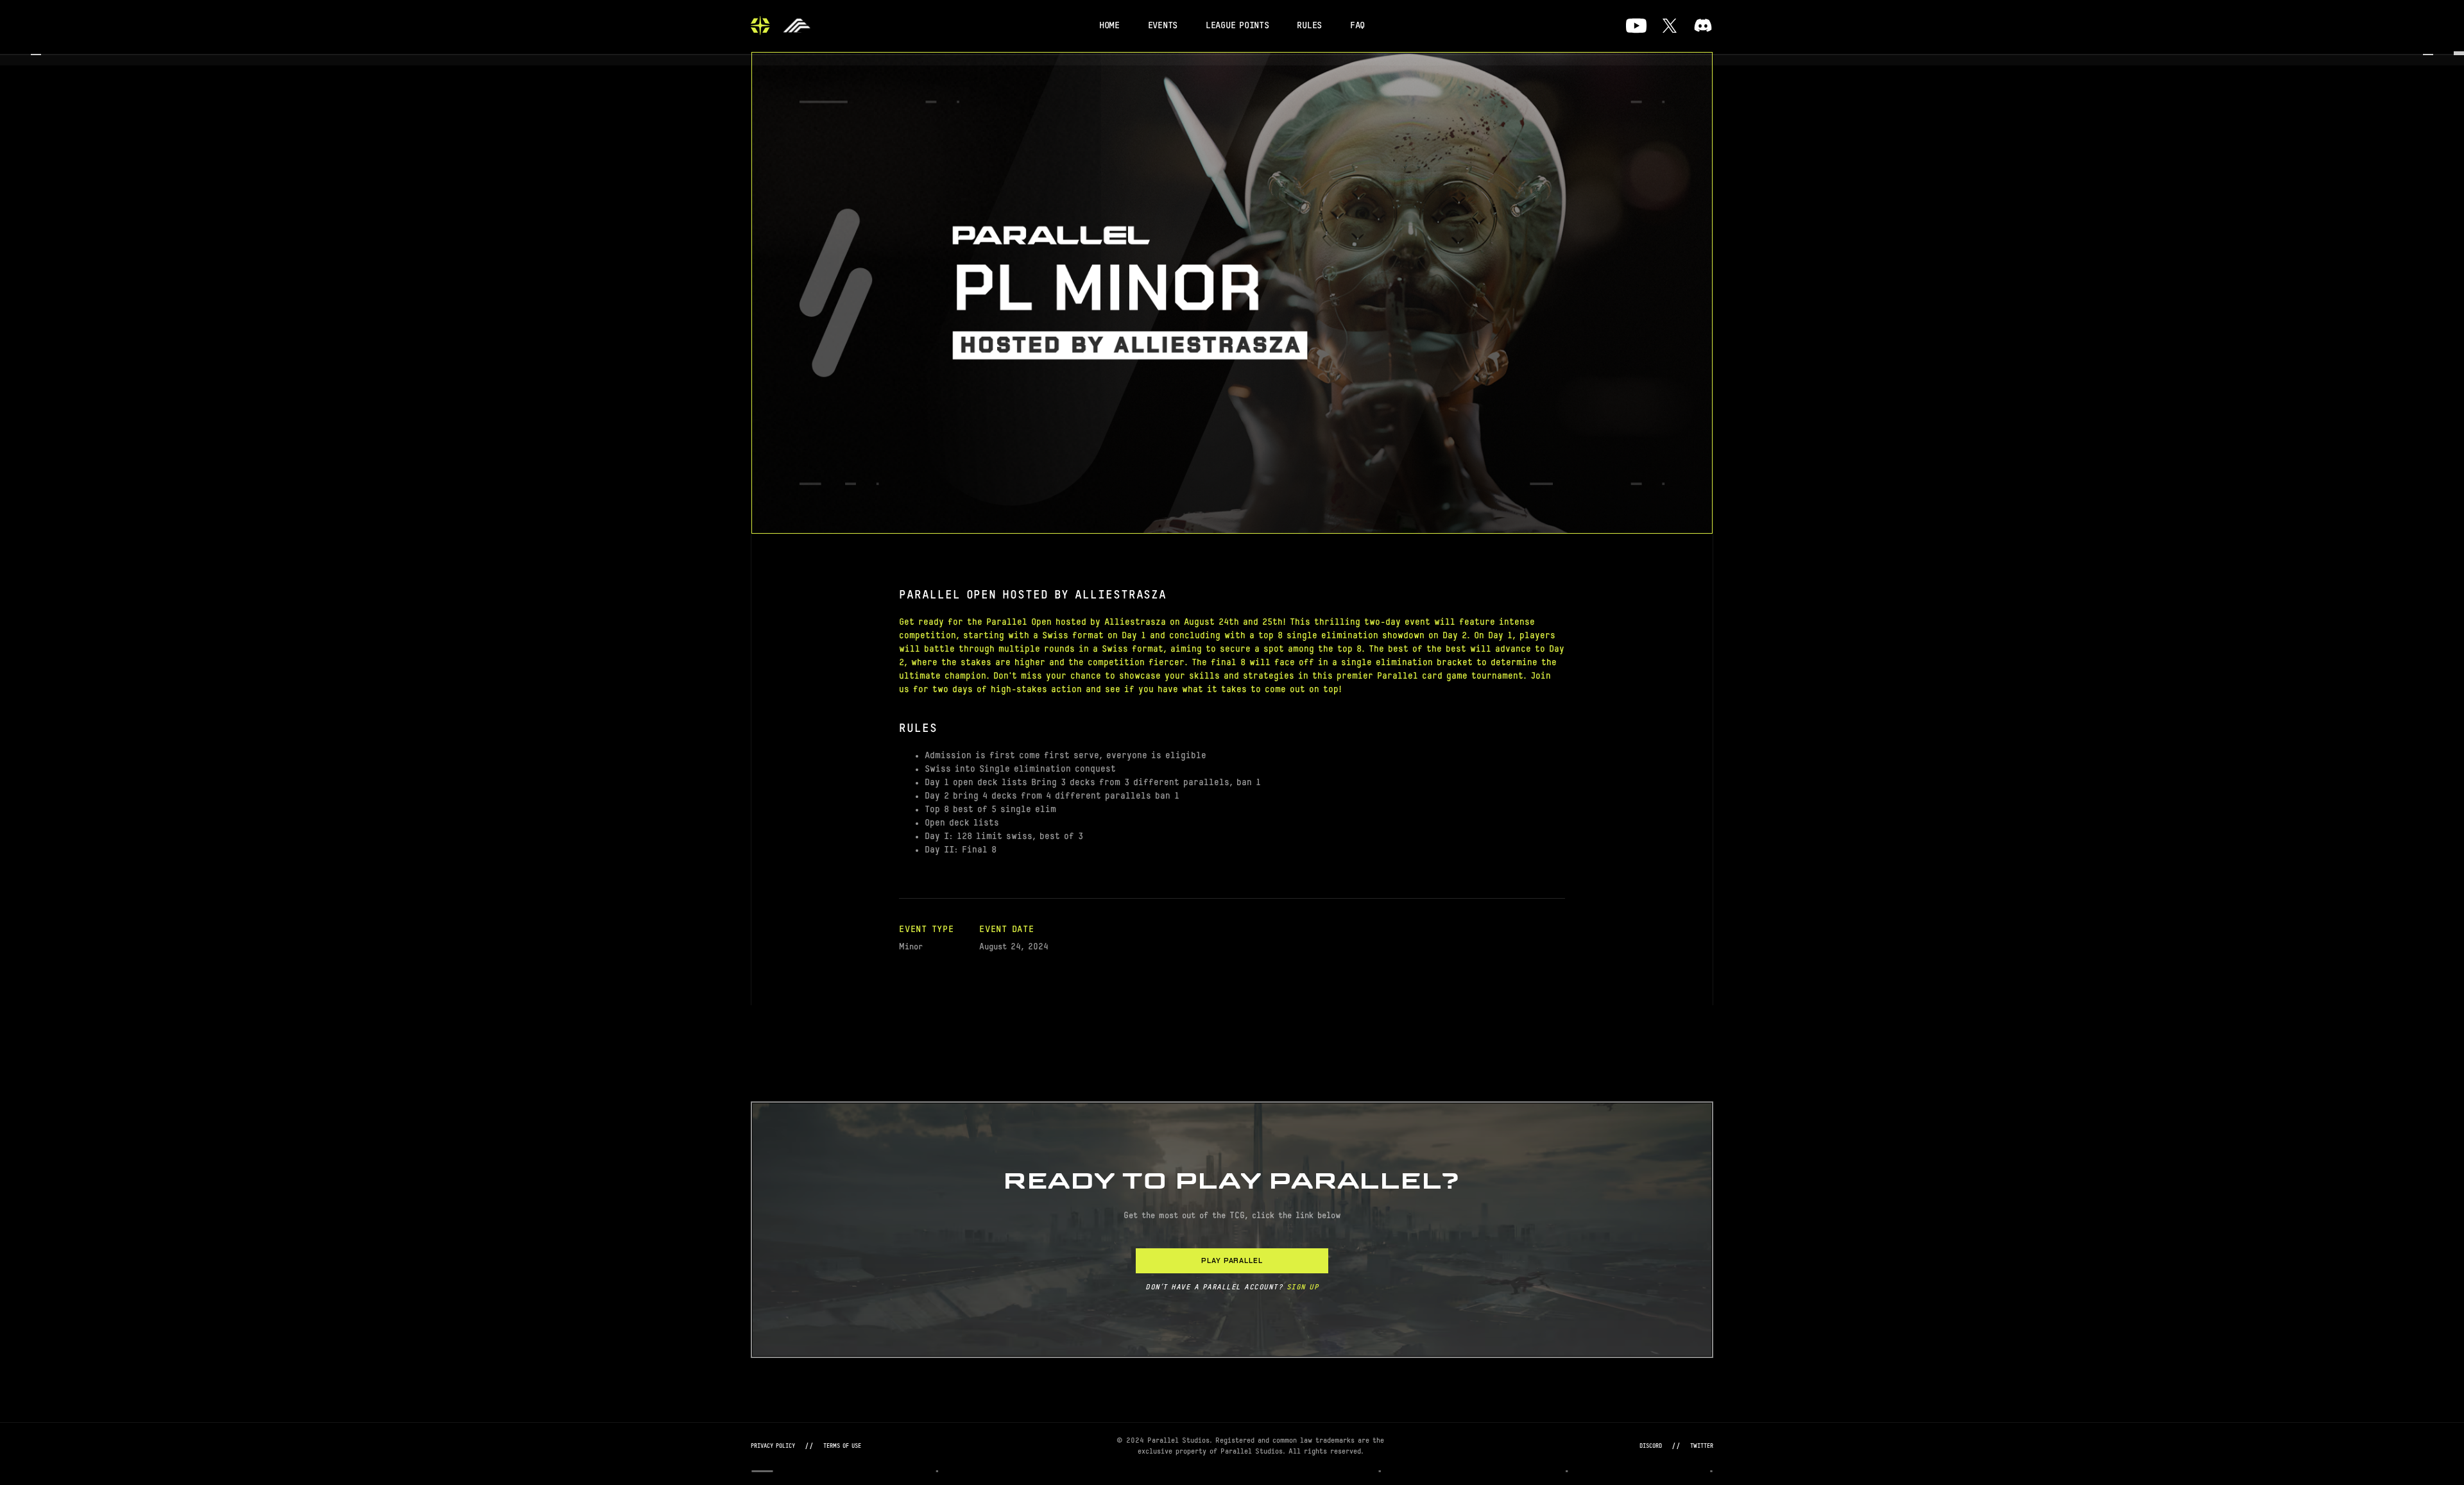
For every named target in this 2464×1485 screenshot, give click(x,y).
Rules (1309, 26)
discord (1651, 1446)
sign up (1303, 1287)
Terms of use (842, 1446)
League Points (1237, 26)
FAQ (1357, 26)
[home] (760, 26)
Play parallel (1232, 1260)
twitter (1702, 1446)
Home (1109, 26)
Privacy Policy (773, 1446)
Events (1163, 26)
